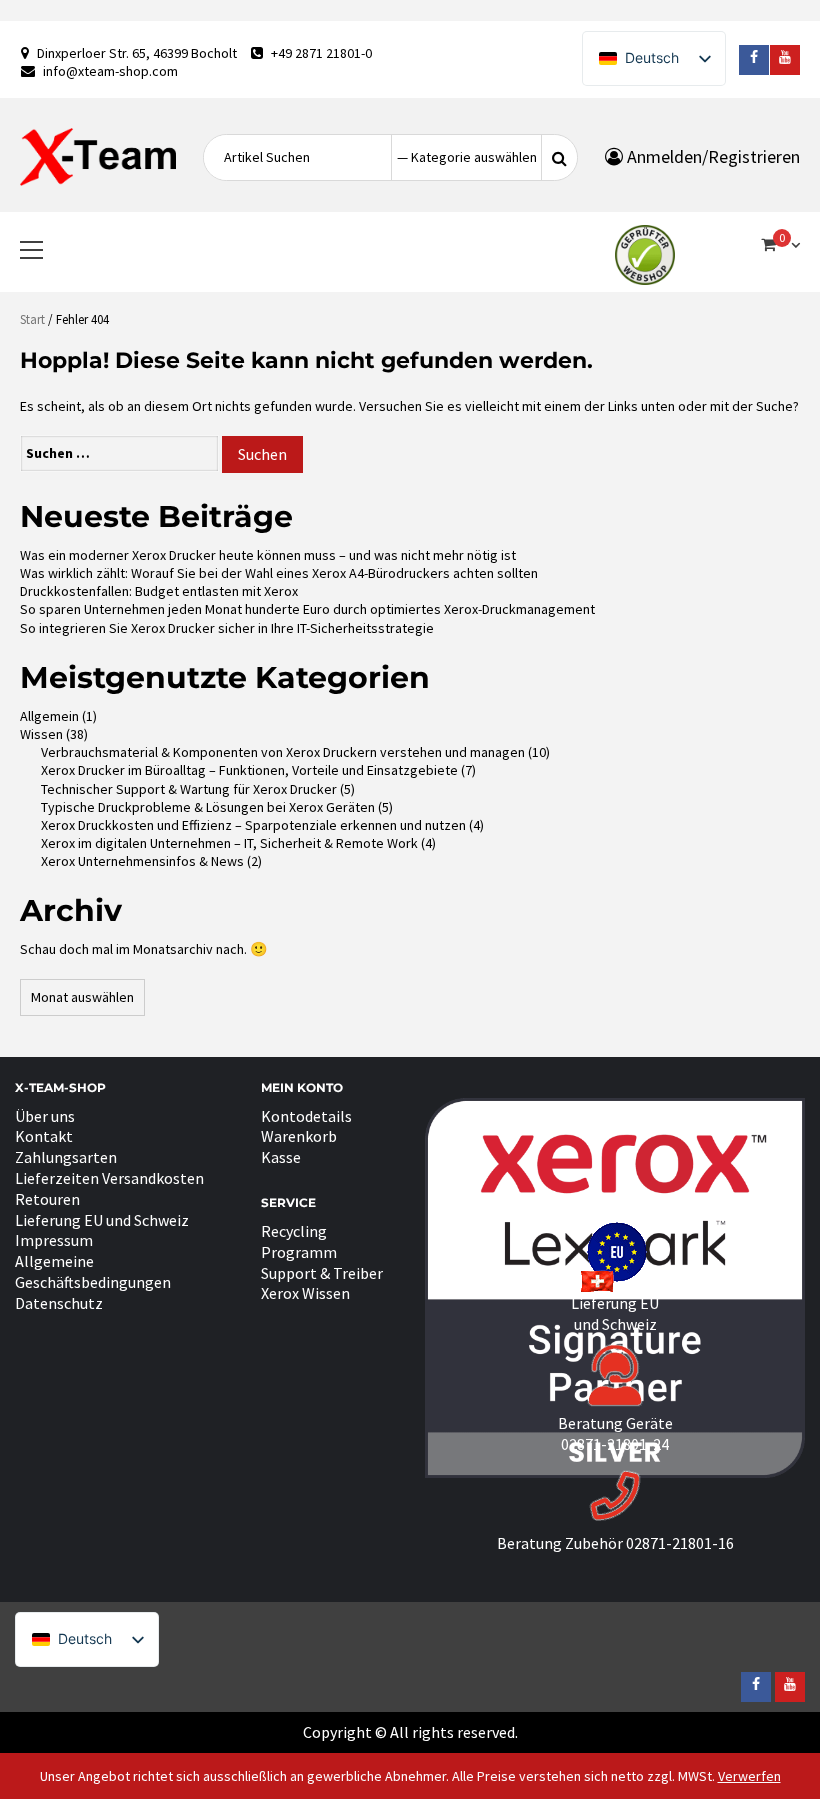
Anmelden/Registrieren (711, 156)
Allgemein (49, 716)
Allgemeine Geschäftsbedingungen (93, 1271)
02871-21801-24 (615, 1444)
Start (32, 319)
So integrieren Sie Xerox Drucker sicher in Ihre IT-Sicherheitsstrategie (227, 628)
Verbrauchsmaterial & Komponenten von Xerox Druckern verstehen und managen (283, 752)
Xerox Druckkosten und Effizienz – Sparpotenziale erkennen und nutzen (253, 825)
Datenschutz (59, 1303)
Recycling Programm (299, 1241)
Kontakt (44, 1136)
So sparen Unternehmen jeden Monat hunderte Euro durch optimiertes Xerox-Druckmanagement (307, 609)
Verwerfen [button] (749, 1776)
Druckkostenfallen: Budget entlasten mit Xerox (159, 591)
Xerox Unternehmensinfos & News (142, 861)
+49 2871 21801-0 (321, 53)
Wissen (41, 734)
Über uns (45, 1116)
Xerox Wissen (305, 1293)
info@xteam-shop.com (110, 71)
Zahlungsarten (66, 1157)
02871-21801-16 (680, 1543)
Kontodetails (306, 1116)
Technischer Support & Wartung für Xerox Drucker (189, 789)
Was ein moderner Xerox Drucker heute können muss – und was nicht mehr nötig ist (268, 555)
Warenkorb (299, 1136)
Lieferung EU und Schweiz (102, 1220)
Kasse (281, 1157)
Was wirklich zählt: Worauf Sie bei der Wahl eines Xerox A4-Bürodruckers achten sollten (279, 573)
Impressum (54, 1240)
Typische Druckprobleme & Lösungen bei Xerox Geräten (208, 807)
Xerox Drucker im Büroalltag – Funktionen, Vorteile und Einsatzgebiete (249, 770)
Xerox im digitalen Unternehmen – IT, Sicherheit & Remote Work (229, 843)
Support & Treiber (322, 1273)
